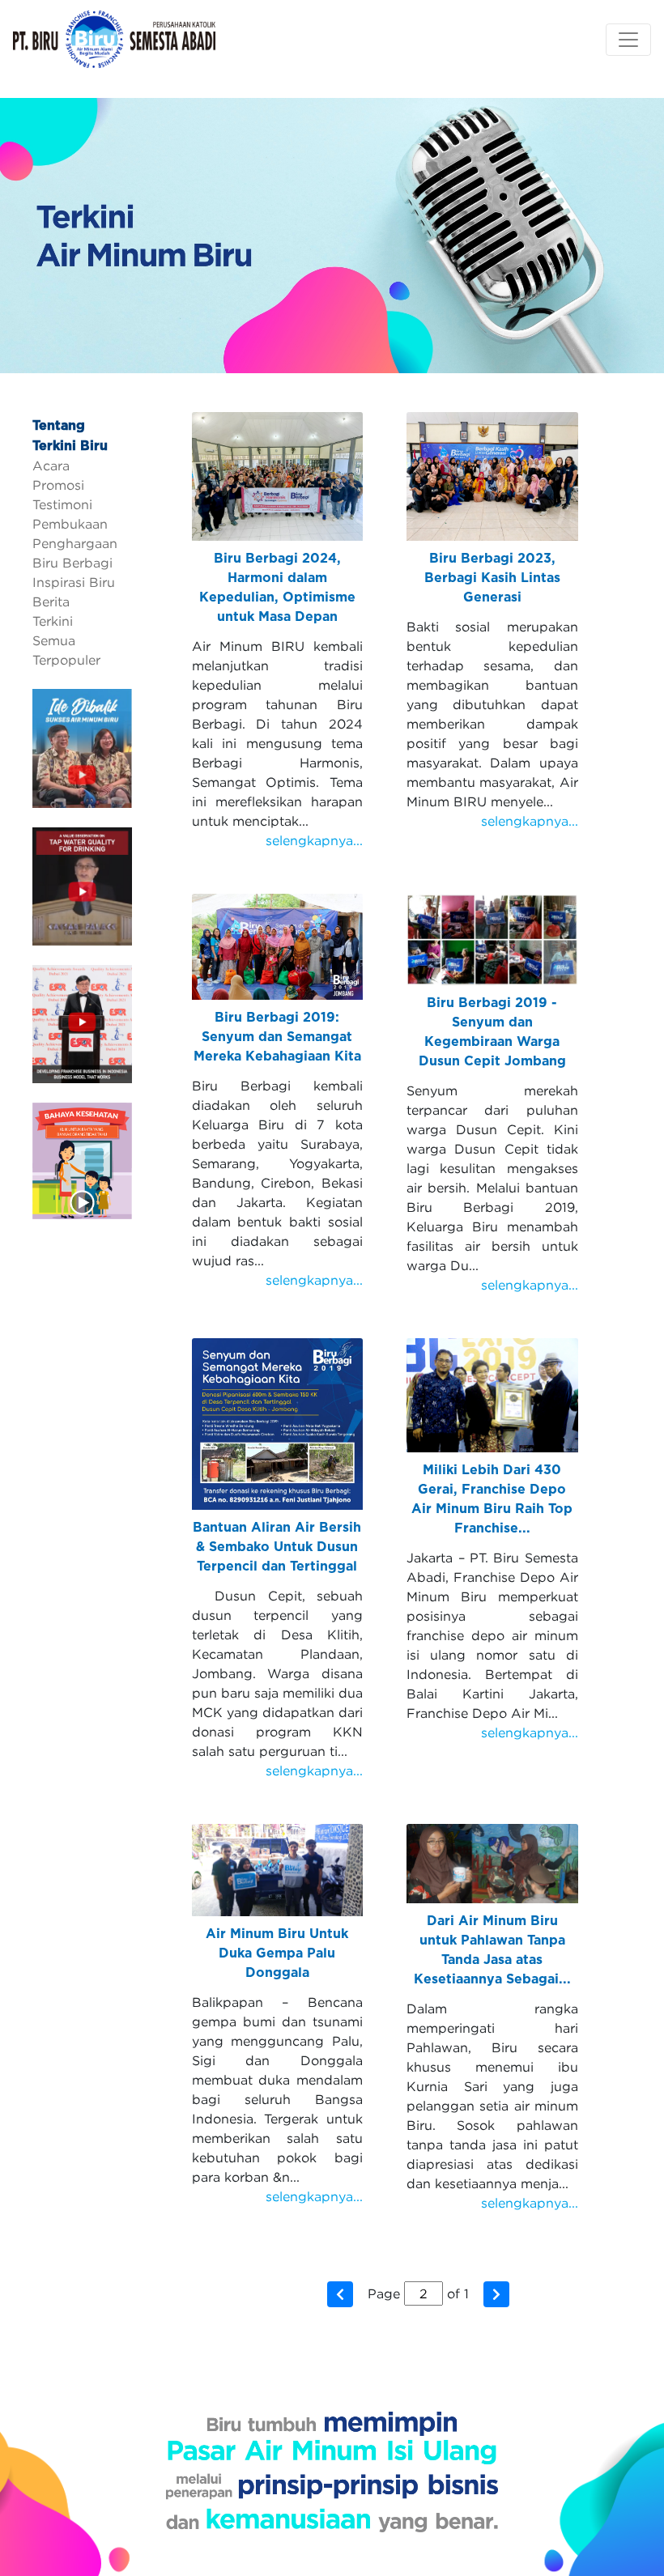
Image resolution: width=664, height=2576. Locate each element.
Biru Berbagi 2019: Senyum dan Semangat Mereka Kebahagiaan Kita (277, 1037)
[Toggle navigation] (628, 40)
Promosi (58, 485)
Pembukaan (70, 524)
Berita (51, 601)
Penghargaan (75, 543)
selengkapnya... (314, 840)
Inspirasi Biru (74, 582)
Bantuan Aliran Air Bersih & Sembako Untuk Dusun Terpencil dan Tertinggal (277, 1547)
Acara (51, 465)
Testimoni (62, 504)
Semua (54, 640)
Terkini (53, 621)
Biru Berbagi (72, 563)
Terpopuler (66, 660)
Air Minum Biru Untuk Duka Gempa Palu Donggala (277, 1953)
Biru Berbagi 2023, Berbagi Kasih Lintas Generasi (492, 578)
